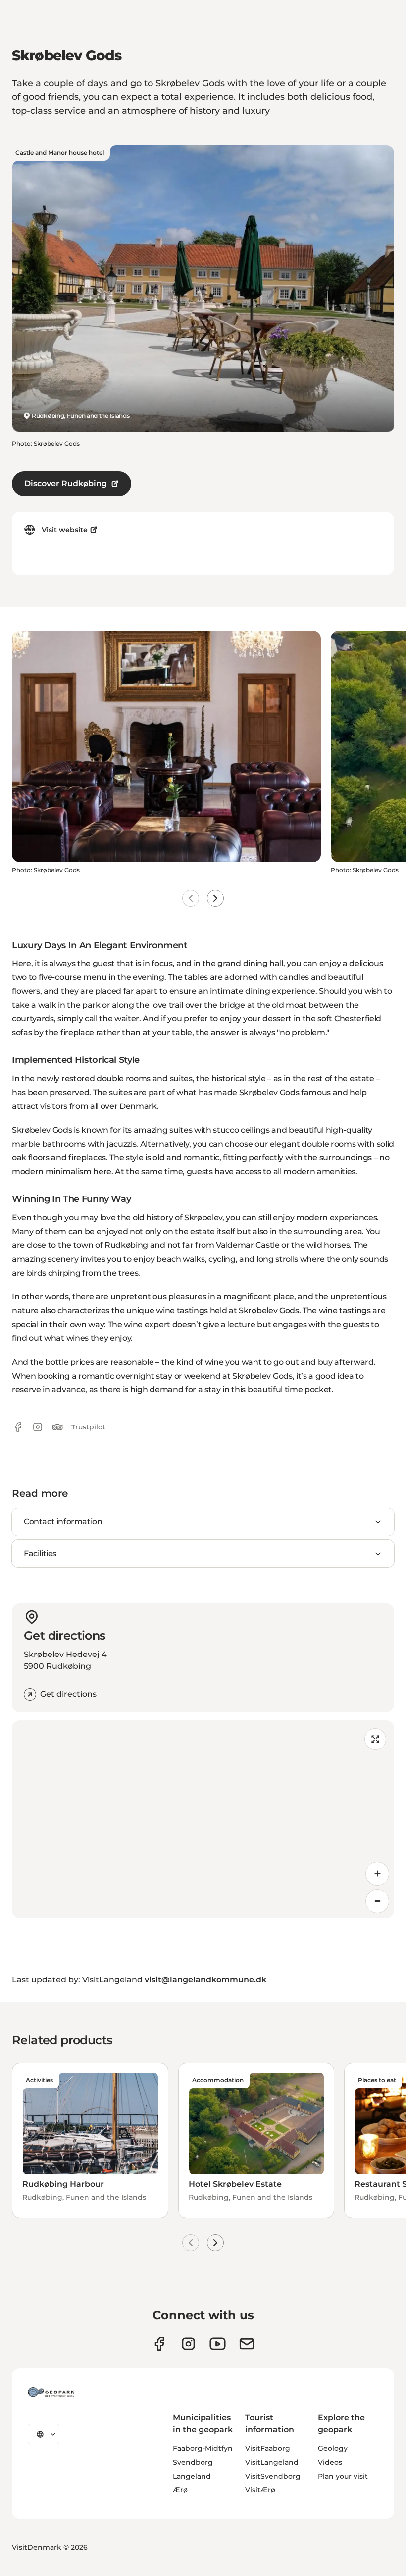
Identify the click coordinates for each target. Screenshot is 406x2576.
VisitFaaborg (268, 2448)
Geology (333, 2448)
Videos (330, 2462)
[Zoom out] (377, 1901)
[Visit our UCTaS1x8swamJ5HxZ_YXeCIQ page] (218, 2344)
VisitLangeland (272, 2462)
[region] (203, 1819)
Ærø (180, 2490)
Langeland (192, 2476)
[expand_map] (375, 1739)
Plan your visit (343, 2476)
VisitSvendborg (273, 2476)
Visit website (65, 530)
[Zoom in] (377, 1874)
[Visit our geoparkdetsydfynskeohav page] (159, 2344)
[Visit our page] (188, 2344)
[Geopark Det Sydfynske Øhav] (51, 2392)
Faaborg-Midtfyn (203, 2448)
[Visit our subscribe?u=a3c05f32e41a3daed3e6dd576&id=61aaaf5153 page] (247, 2344)
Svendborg (193, 2462)
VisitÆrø (260, 2490)
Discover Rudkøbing (66, 483)
